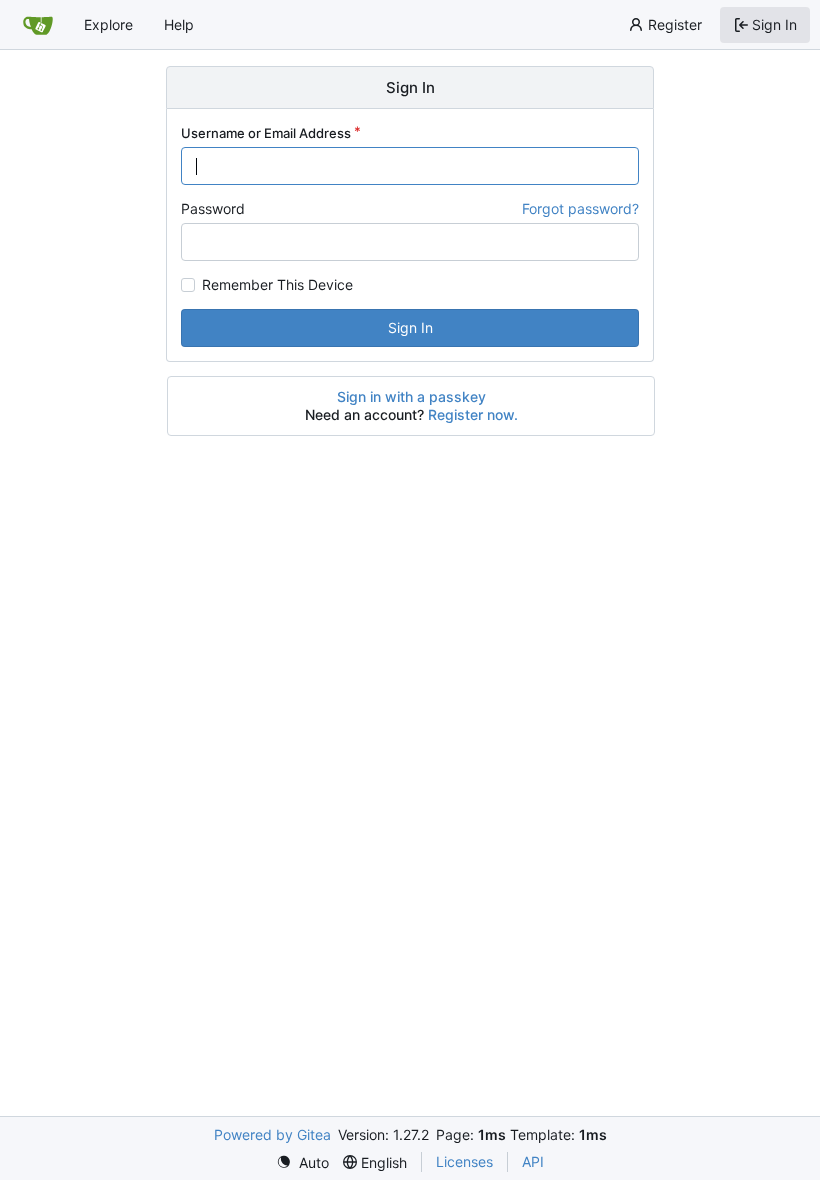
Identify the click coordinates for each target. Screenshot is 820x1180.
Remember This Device (277, 285)
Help (179, 24)
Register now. (473, 414)
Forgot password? (580, 208)
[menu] (302, 1162)
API (533, 1161)
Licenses (464, 1161)
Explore (108, 24)
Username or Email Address (266, 133)
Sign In (410, 327)
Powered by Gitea (272, 1134)
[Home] (38, 25)
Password (213, 208)
